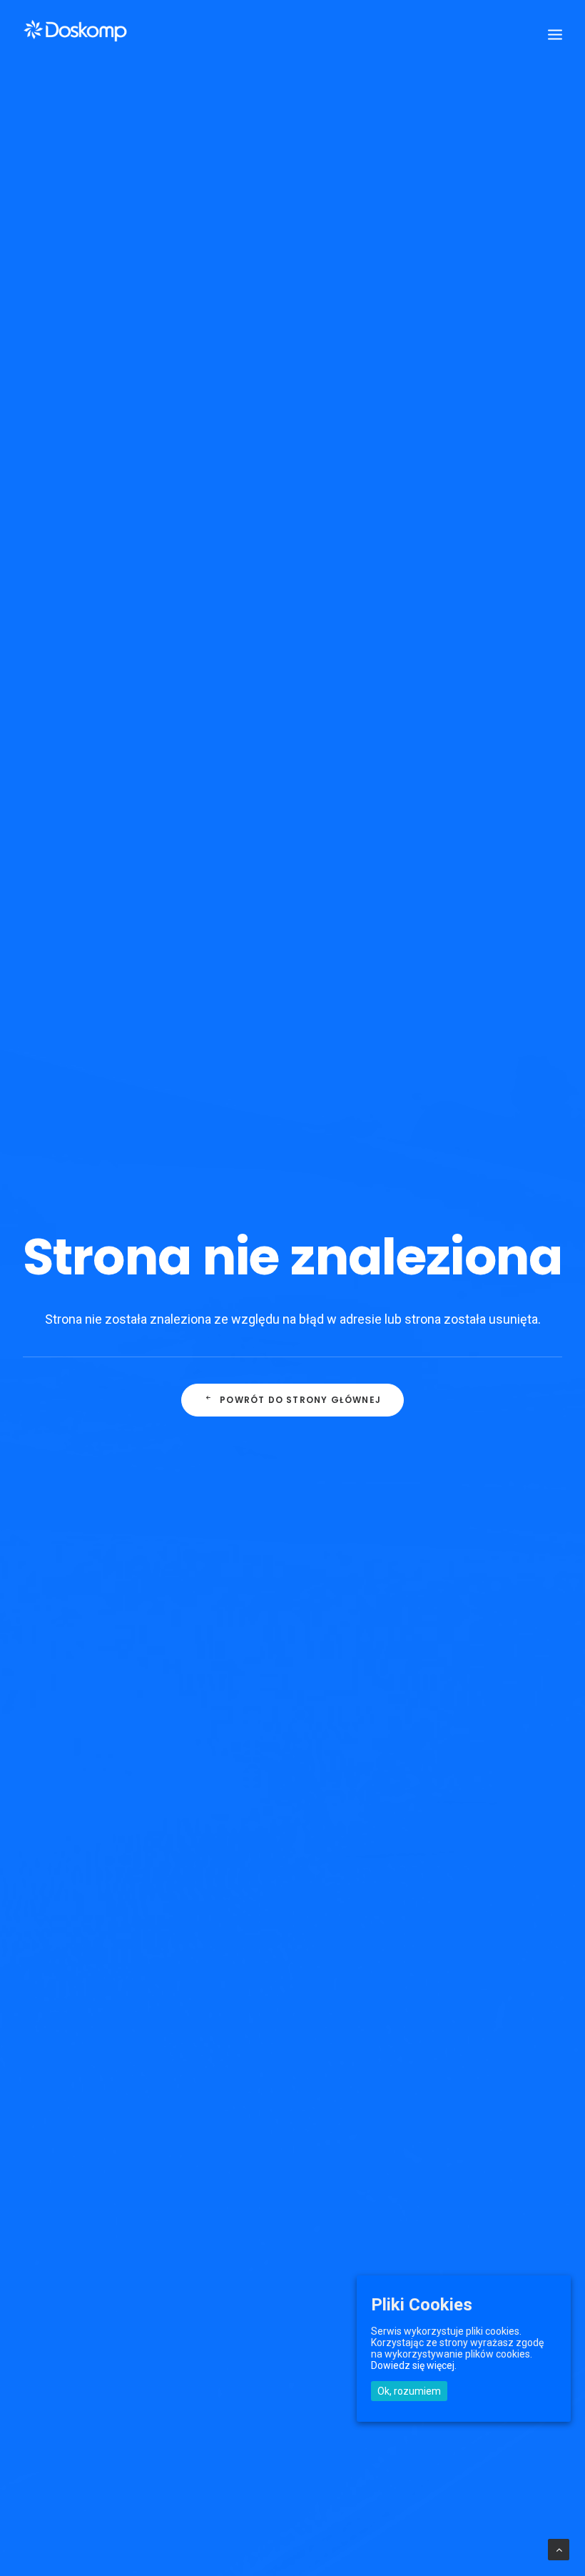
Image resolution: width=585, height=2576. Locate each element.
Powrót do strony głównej (300, 1400)
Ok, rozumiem (409, 2391)
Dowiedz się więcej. (414, 2365)
